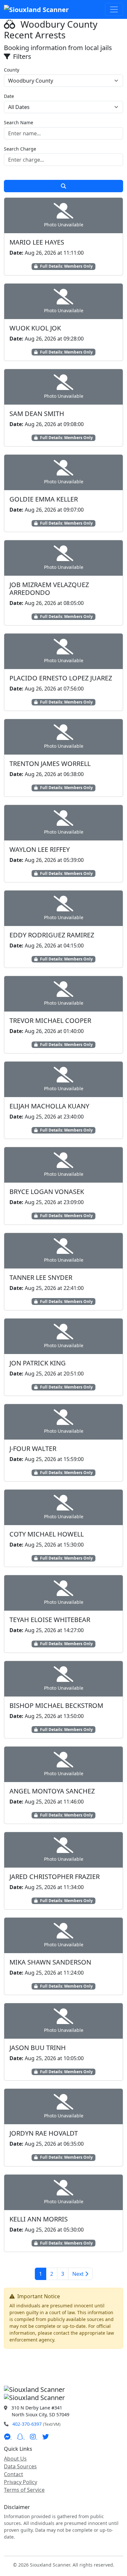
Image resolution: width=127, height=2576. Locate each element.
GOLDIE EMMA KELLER (44, 499)
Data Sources (20, 2466)
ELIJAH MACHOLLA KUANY (49, 1106)
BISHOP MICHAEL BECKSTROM (56, 1705)
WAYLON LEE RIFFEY (40, 849)
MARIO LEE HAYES (37, 242)
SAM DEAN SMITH (37, 414)
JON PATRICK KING (38, 1363)
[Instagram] (34, 2437)
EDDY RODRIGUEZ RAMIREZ (52, 935)
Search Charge (20, 149)
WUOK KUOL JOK (35, 328)
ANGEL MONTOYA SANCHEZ (52, 1791)
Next (79, 2274)
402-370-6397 (27, 2424)
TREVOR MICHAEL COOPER (50, 1020)
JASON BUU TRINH (38, 2048)
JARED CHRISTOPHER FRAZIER (55, 1877)
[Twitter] (46, 2437)
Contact (14, 2474)
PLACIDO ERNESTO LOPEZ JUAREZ (61, 678)
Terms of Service (24, 2490)
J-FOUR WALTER (33, 1449)
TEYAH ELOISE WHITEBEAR (50, 1620)
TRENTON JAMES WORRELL (50, 764)
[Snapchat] (21, 2437)
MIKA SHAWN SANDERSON (50, 1962)
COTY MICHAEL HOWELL (47, 1534)
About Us (15, 2459)
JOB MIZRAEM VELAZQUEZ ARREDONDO (49, 589)
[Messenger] (8, 2437)
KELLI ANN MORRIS (39, 2219)
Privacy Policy (21, 2482)
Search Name (19, 122)
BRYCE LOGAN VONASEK (47, 1192)
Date (9, 96)
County (12, 70)
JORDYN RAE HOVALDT (44, 2133)
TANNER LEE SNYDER (41, 1277)
